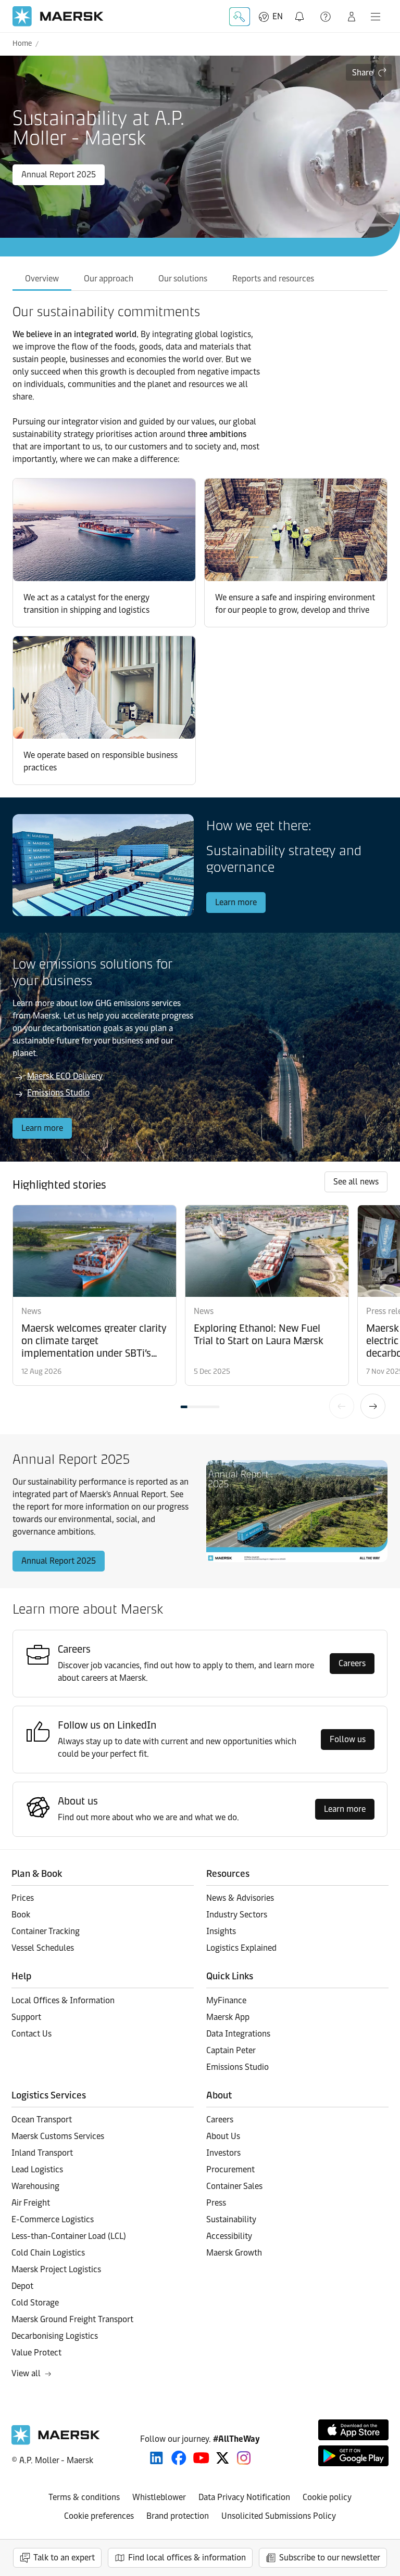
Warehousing (35, 2186)
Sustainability (231, 2219)
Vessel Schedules (43, 1948)
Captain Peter (231, 2050)
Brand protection (178, 2516)
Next (373, 1406)
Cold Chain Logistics (48, 2253)
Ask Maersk (240, 17)
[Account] (352, 17)
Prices (23, 1898)
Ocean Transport (42, 2120)
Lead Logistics (37, 2169)
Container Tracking (46, 1931)
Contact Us (32, 2034)
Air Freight (31, 2203)
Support (327, 17)
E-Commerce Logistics (53, 2219)
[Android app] (353, 2456)
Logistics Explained (241, 1948)
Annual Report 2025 (59, 175)
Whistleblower (159, 2497)
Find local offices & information (187, 2558)
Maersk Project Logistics (56, 2269)
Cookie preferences (99, 2516)
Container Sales (234, 2186)
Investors (223, 2153)
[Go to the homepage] (56, 2442)
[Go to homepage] (58, 16)
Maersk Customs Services (58, 2136)
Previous (342, 1406)
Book (21, 1915)
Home (22, 43)
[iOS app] (353, 2430)
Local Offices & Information (63, 2000)
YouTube (201, 2458)
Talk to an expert (64, 2558)
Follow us (348, 1739)
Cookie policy (327, 2497)
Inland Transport (42, 2153)
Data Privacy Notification (244, 2497)
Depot (22, 2286)
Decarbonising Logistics (55, 2336)
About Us (223, 2136)
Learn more (236, 902)
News (31, 1311)
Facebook (179, 2458)
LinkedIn (157, 2458)
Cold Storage (35, 2303)
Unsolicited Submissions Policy (279, 2516)
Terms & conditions (84, 2497)
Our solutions (183, 279)
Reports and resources (273, 279)
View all (26, 2373)
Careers (352, 1663)
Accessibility (229, 2236)
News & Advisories (240, 1898)
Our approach (109, 279)
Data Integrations (238, 2034)
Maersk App (228, 2017)
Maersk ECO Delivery (65, 1076)
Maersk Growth (234, 2253)
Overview (42, 279)
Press (216, 2203)
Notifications (302, 11)
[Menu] (376, 17)
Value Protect (36, 2353)
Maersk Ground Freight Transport (72, 2319)
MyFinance (226, 2000)
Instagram (244, 2458)
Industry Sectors (237, 1915)
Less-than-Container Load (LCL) (69, 2236)
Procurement (230, 2169)
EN (278, 16)
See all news (356, 1182)
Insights (221, 1931)
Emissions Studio (58, 1093)
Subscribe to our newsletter (330, 2558)
